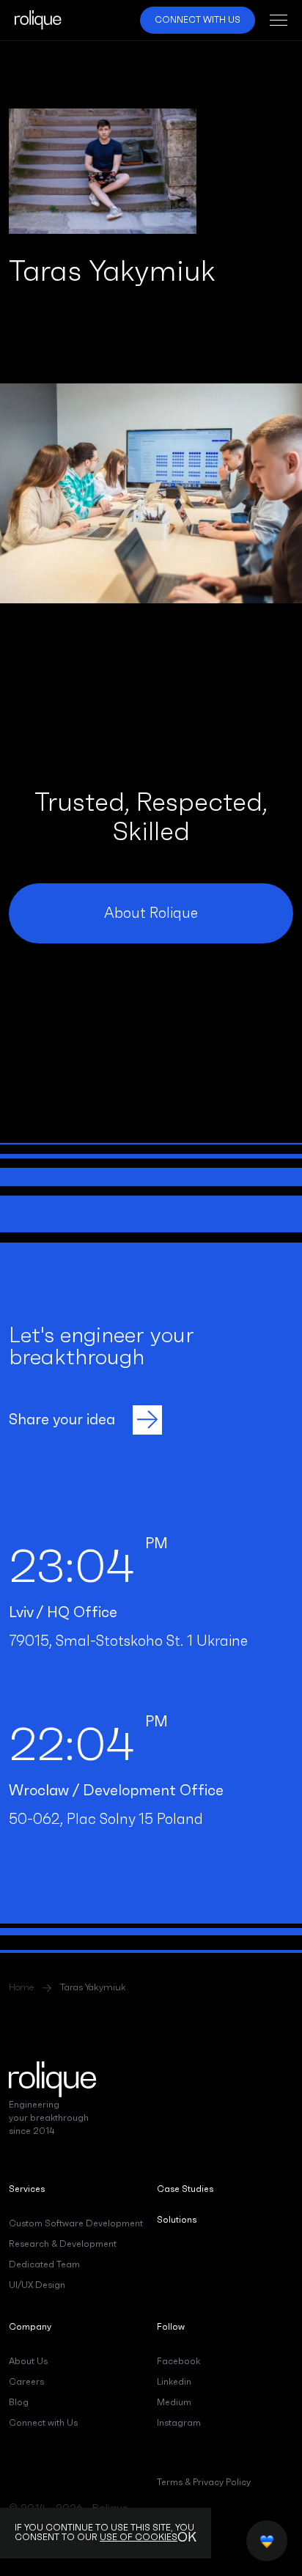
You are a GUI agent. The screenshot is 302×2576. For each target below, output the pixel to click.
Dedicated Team (44, 2264)
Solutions (177, 2220)
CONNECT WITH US (198, 20)
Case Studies (185, 2189)
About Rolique (151, 913)
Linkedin (174, 2382)
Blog (19, 2402)
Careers (26, 2382)
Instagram (179, 2423)
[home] (38, 20)
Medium (174, 2402)
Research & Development (63, 2244)
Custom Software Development (76, 2223)
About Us (28, 2361)
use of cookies (139, 2537)
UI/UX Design (37, 2285)
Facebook (178, 2361)
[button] (273, 20)
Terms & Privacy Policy (204, 2482)
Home (21, 1988)
